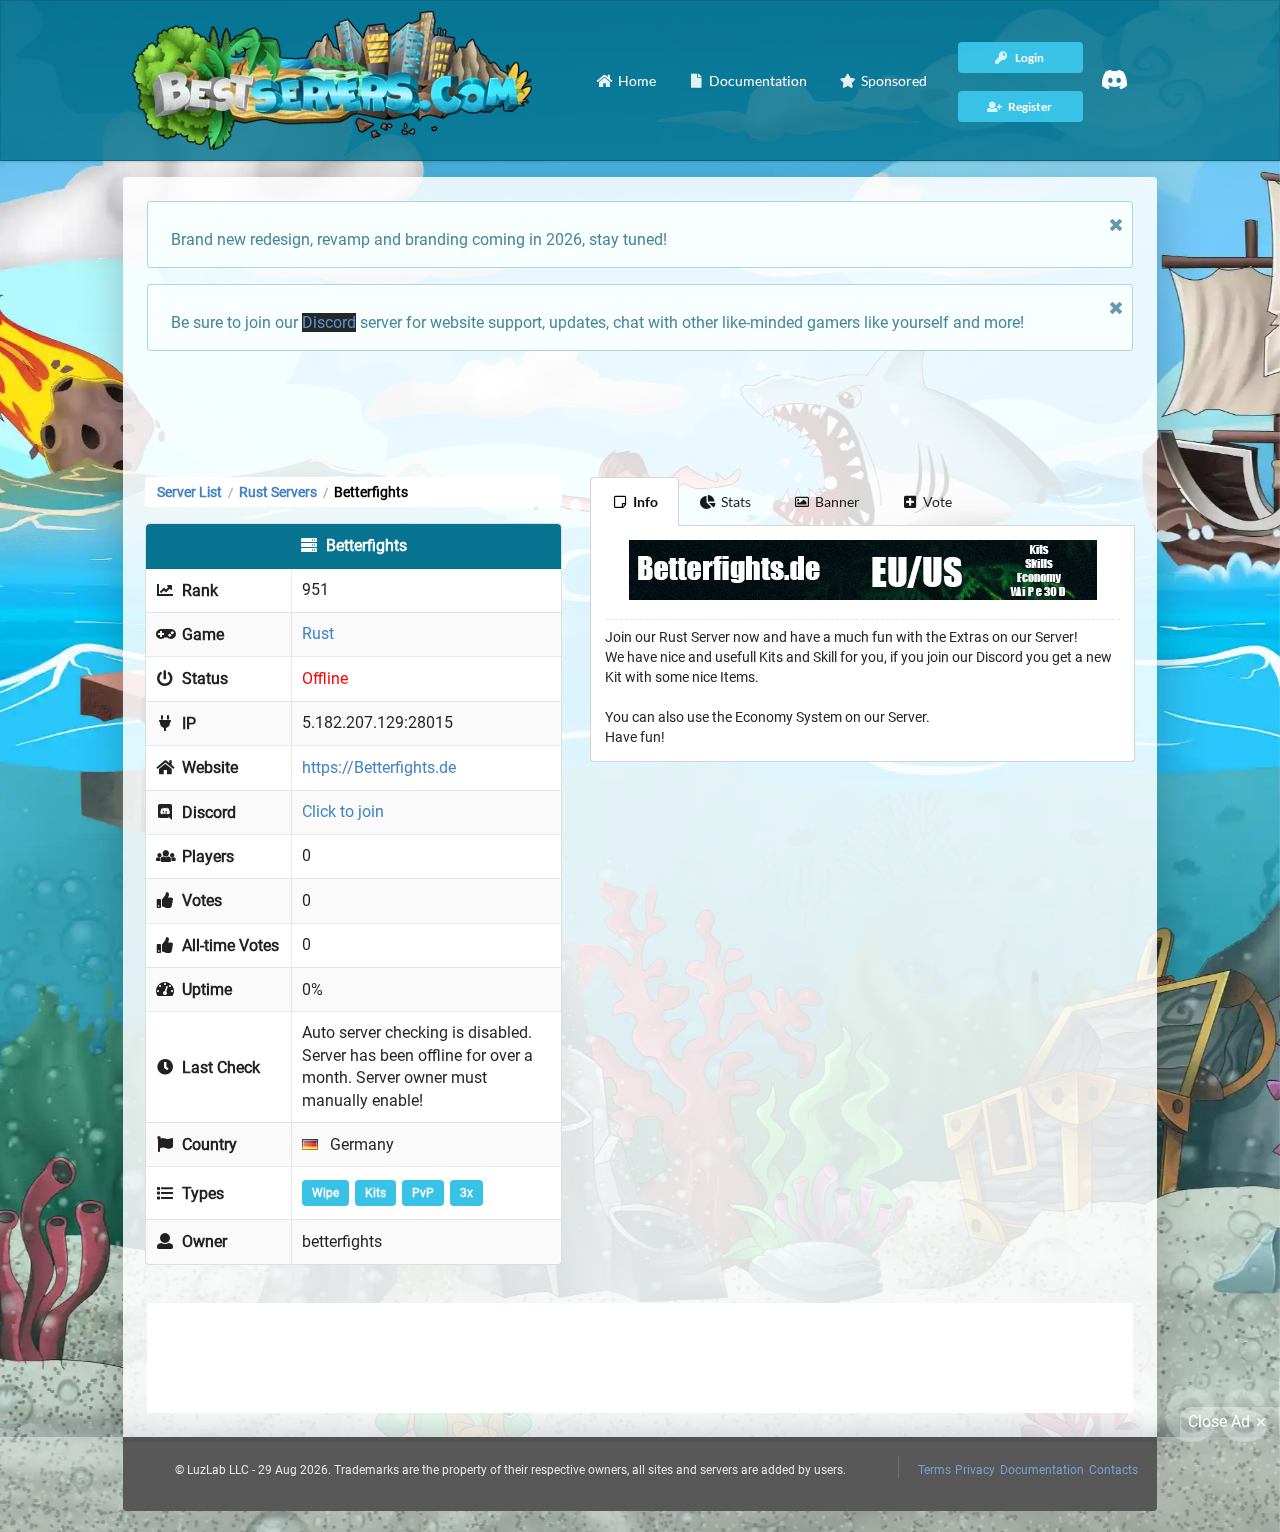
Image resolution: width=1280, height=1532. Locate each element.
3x (466, 1193)
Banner (837, 501)
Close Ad (1219, 1421)
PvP (423, 1193)
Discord (329, 322)
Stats (736, 501)
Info (645, 501)
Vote (937, 501)
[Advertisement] (640, 412)
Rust (318, 633)
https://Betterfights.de (379, 767)
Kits (375, 1193)
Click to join (343, 811)
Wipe (325, 1193)
